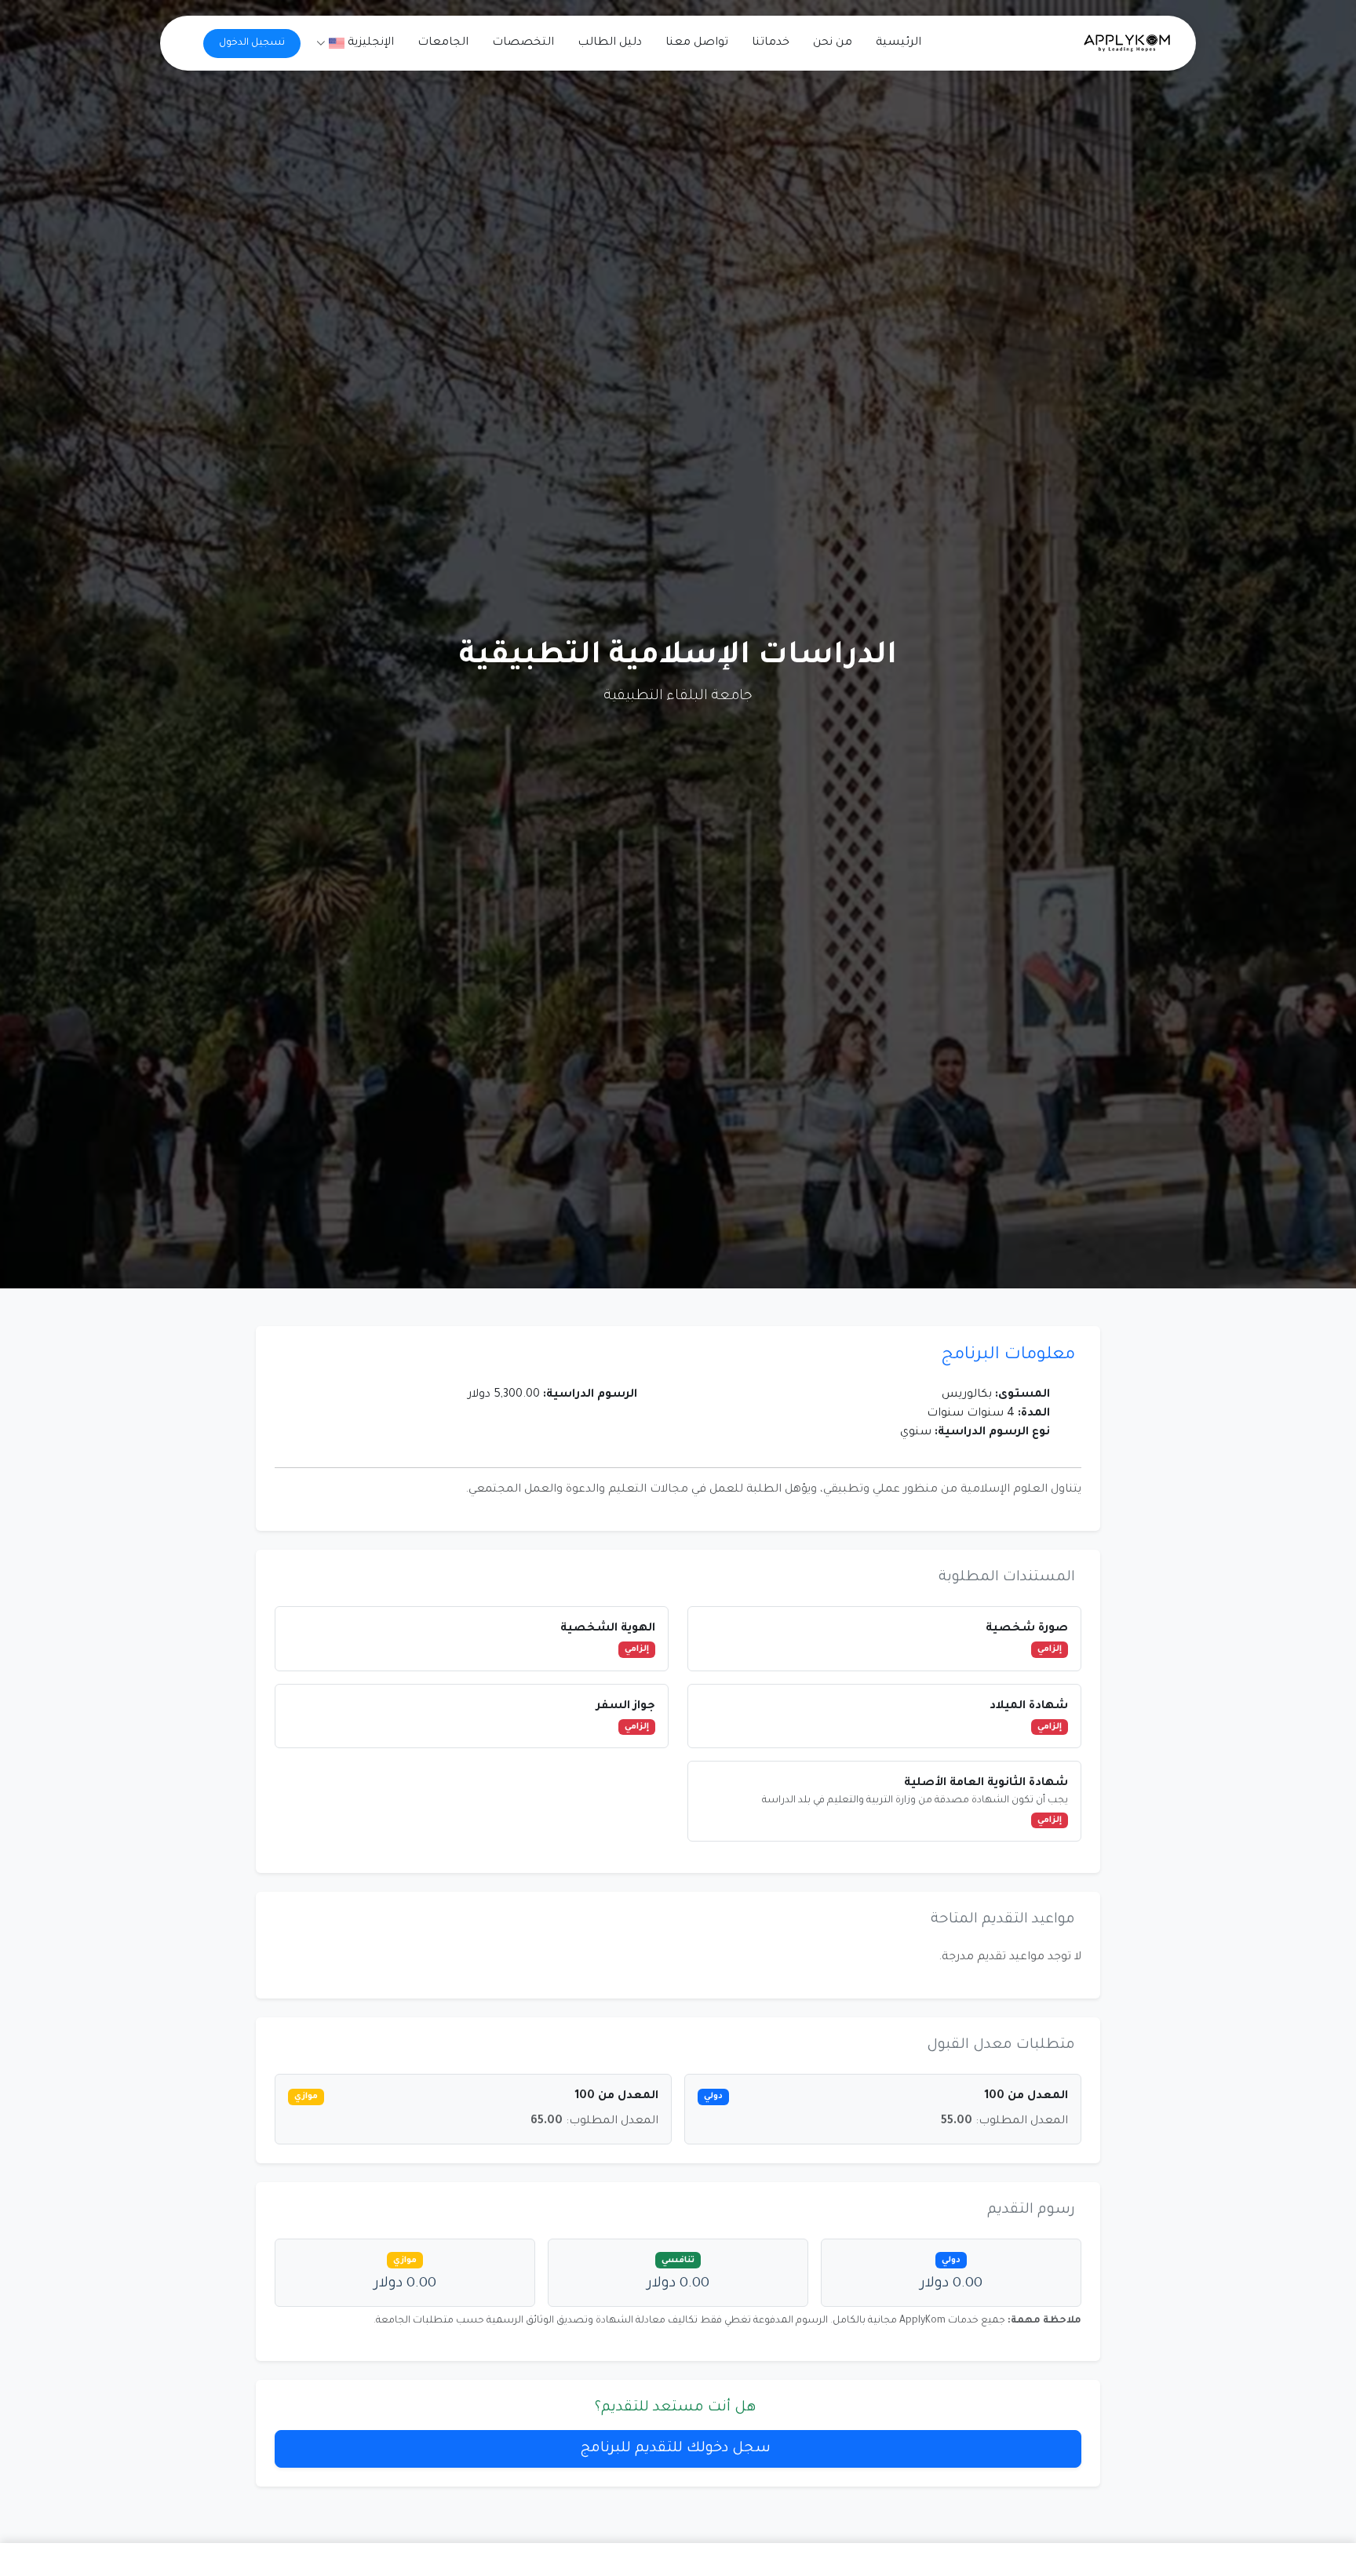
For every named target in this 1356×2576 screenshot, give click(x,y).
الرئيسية (899, 43)
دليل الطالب (610, 43)
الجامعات (443, 43)
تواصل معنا (697, 43)
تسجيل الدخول (252, 43)
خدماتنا (771, 43)
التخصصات (523, 43)
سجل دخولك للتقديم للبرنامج (675, 2449)
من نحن (833, 43)
